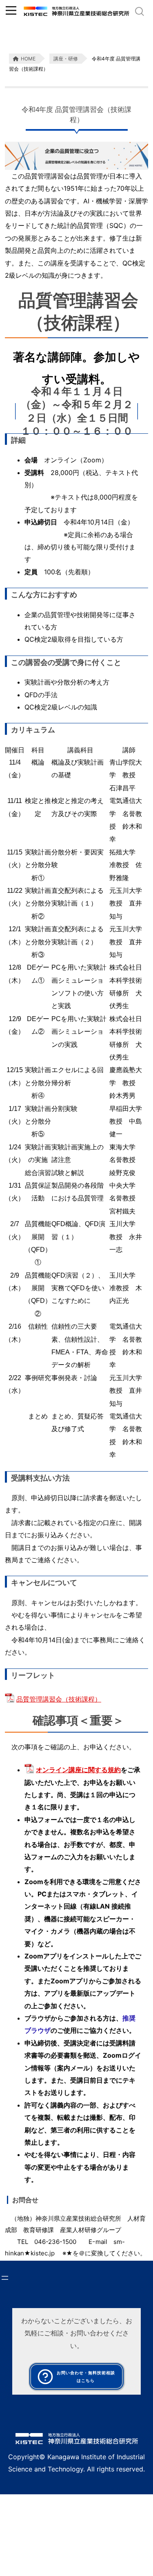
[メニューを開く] (5, 2278)
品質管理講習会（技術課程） (59, 1699)
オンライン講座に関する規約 (78, 1770)
